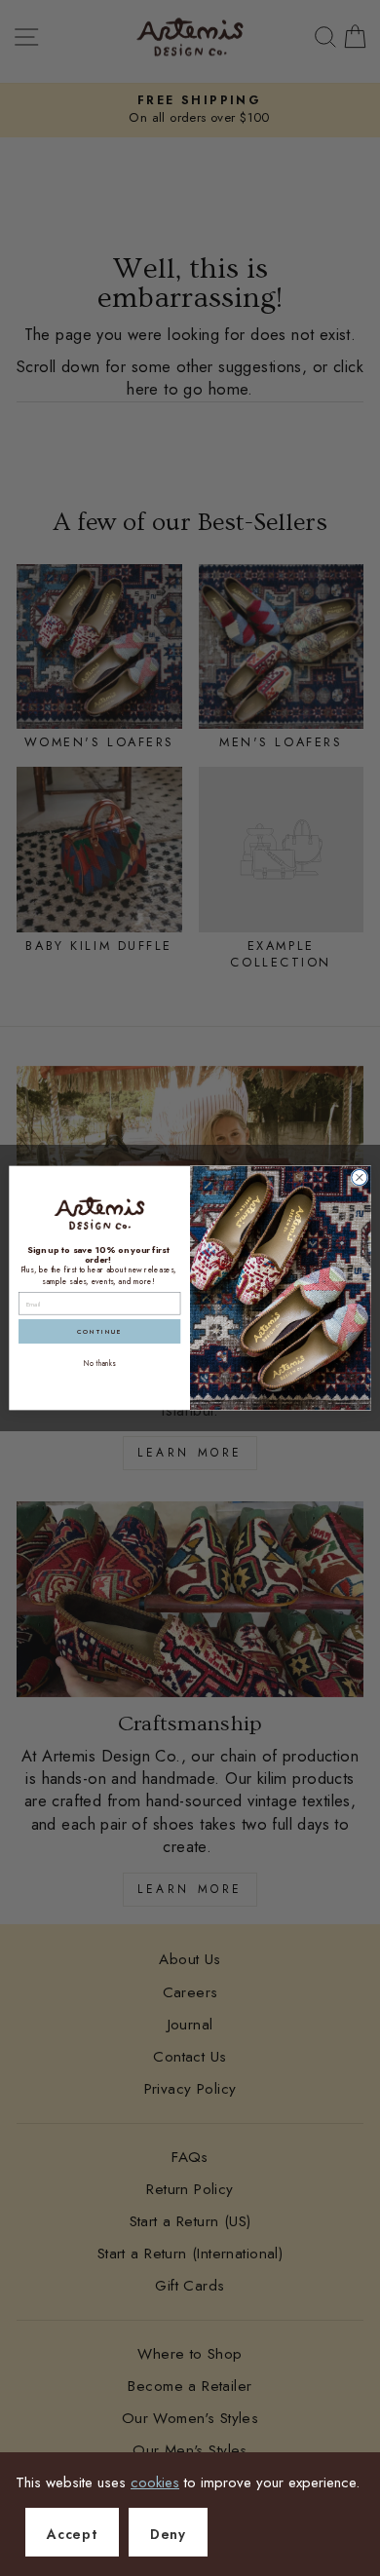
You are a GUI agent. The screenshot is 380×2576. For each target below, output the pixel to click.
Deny (168, 2534)
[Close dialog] (360, 1177)
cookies (155, 2482)
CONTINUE (99, 1331)
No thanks (99, 1364)
